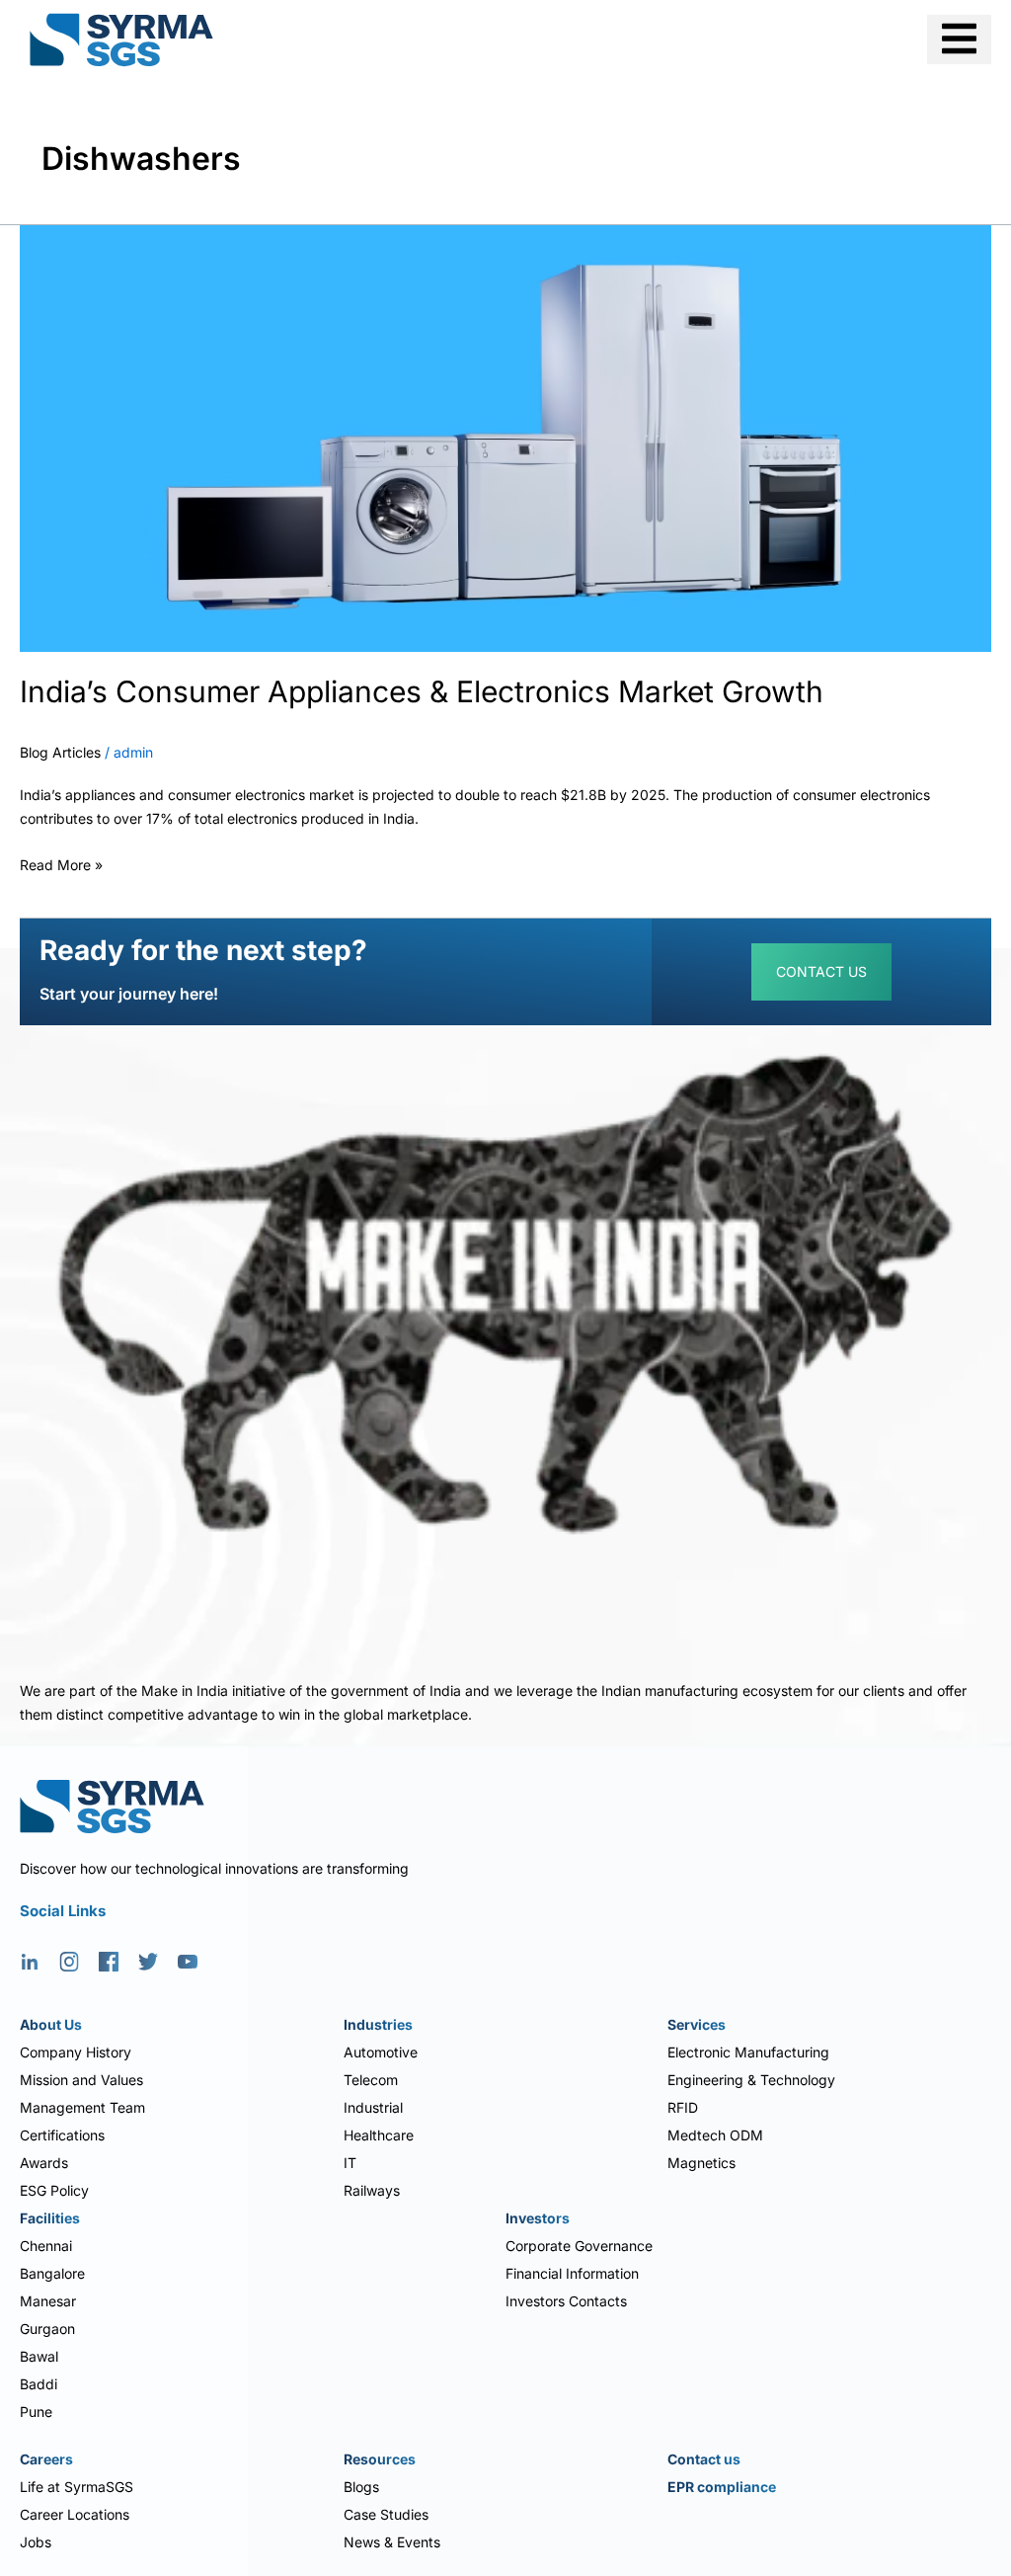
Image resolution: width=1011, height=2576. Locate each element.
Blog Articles (60, 752)
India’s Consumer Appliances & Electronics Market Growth (422, 691)
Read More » (61, 862)
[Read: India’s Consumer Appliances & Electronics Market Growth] (505, 437)
